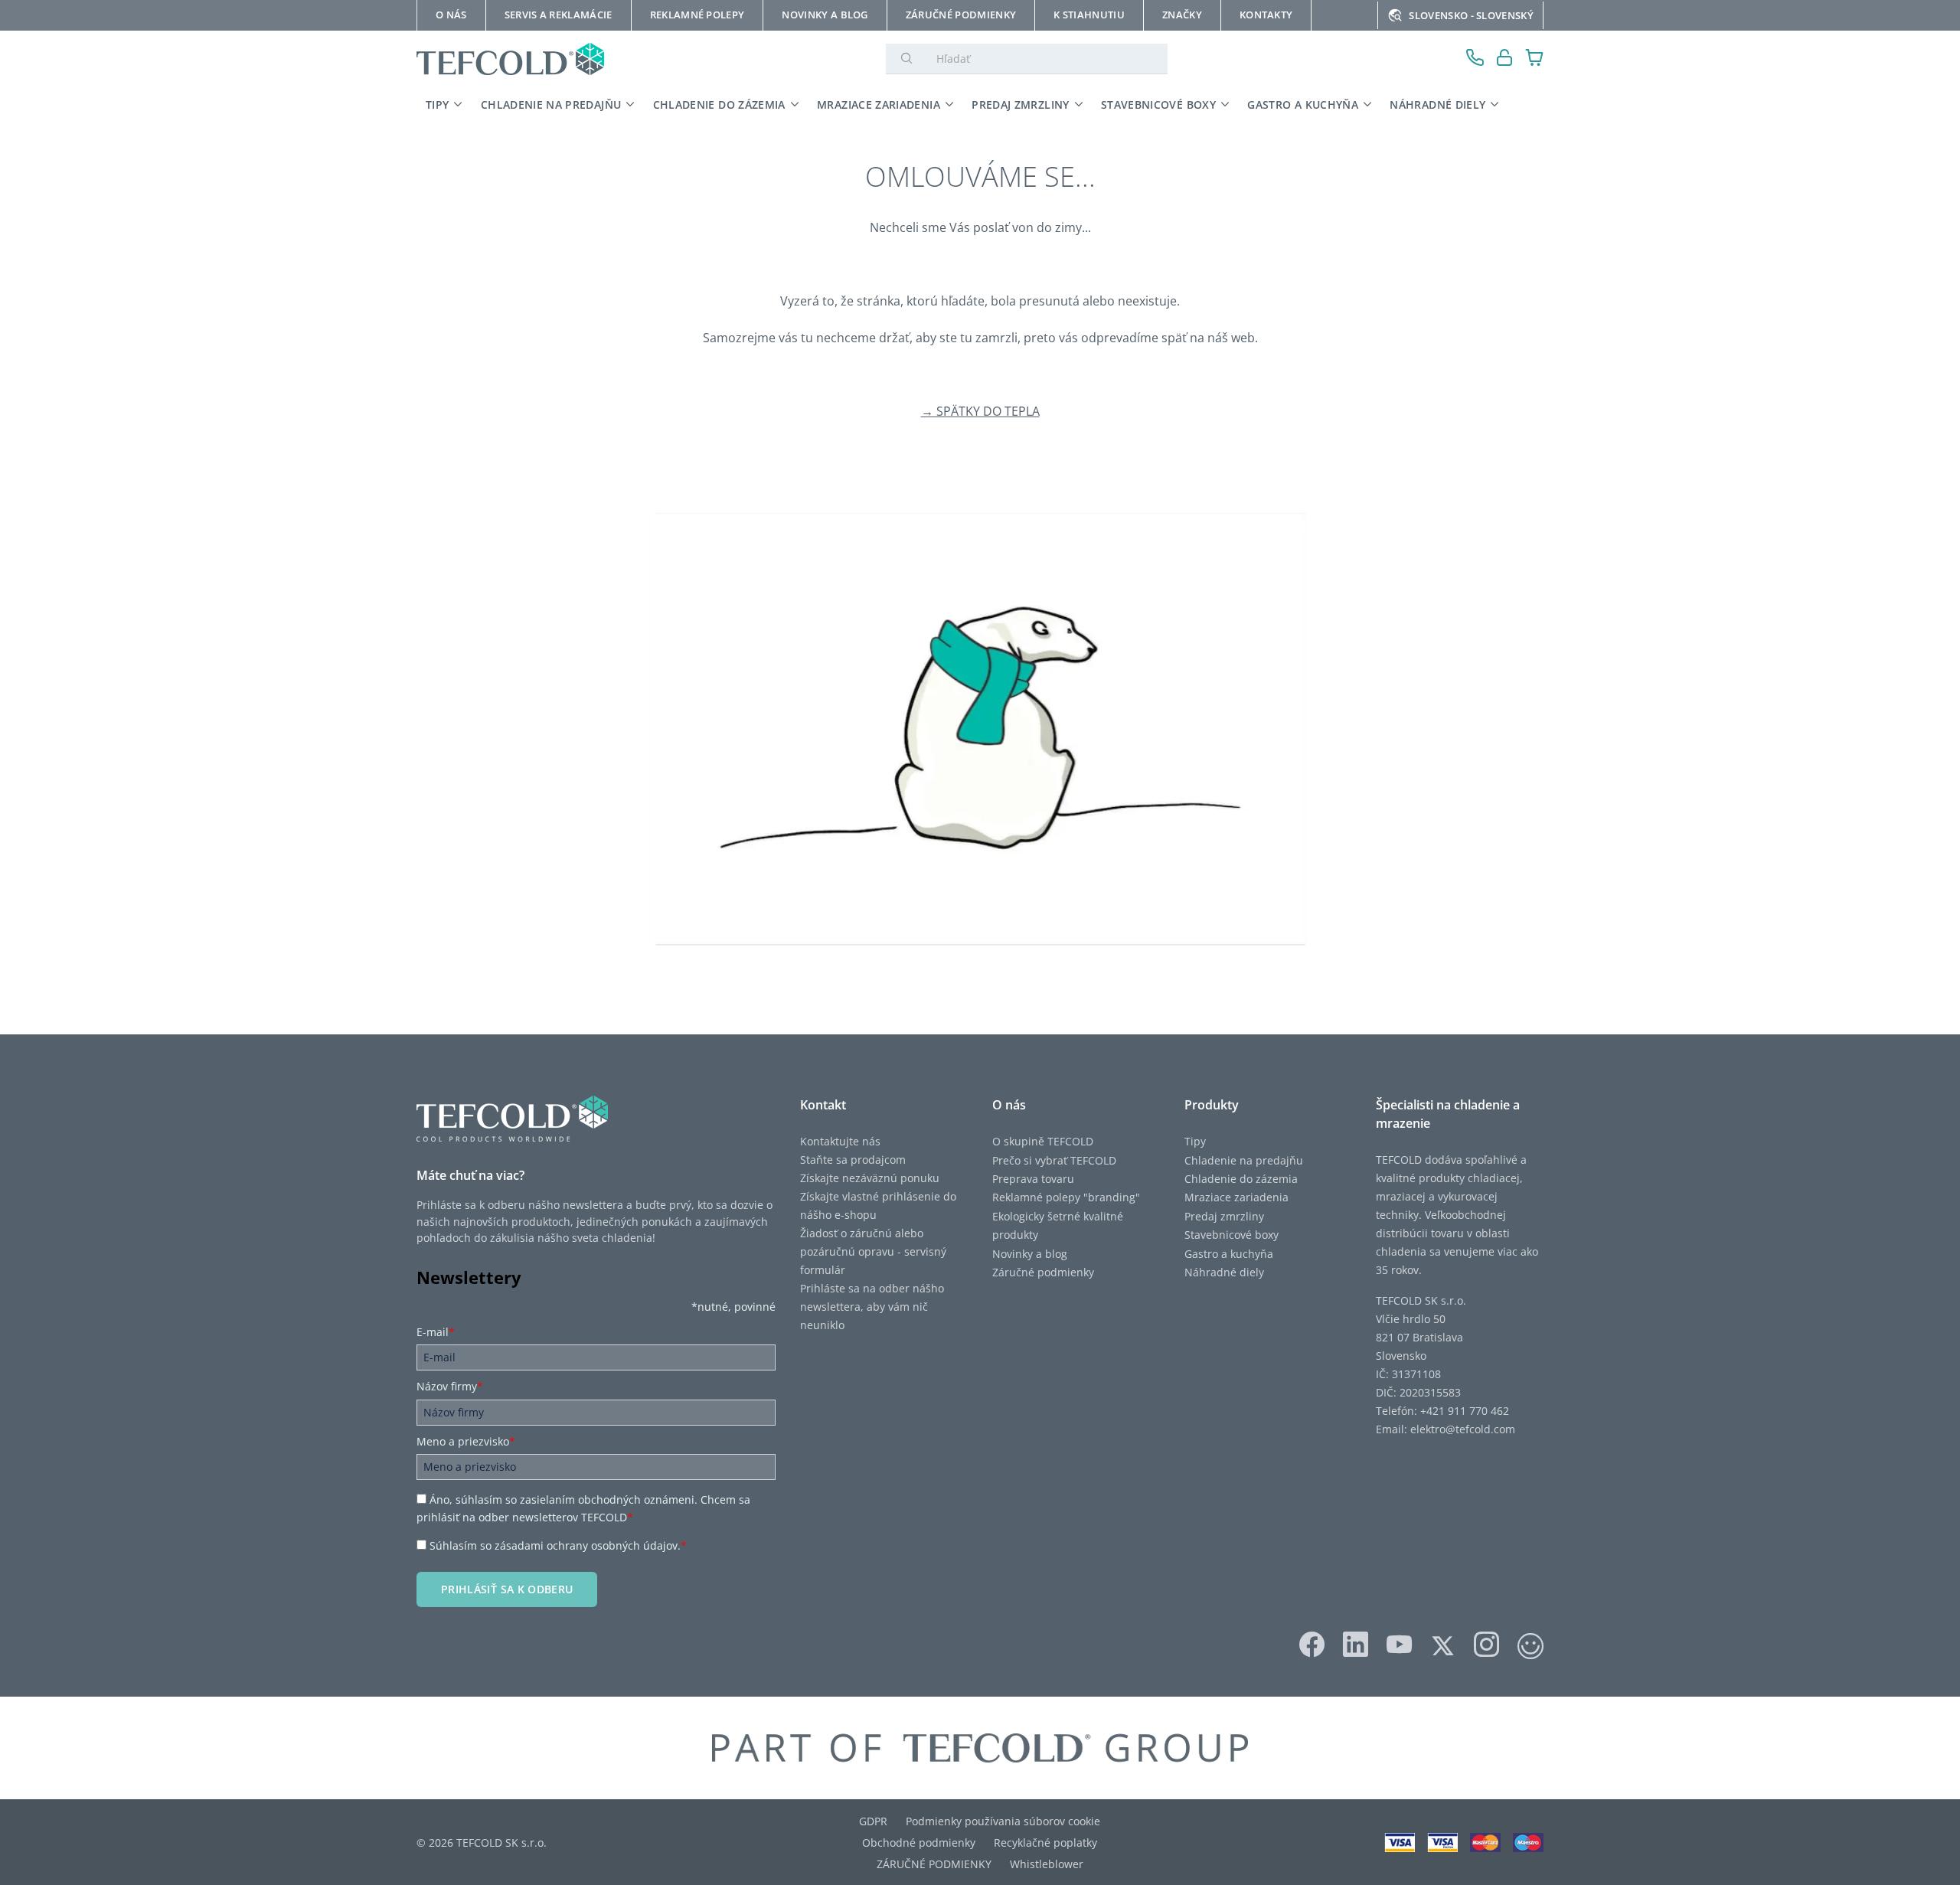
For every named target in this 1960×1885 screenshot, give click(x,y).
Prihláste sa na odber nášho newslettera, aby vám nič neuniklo (872, 1307)
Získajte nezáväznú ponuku (870, 1178)
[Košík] (1535, 59)
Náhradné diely (1224, 1272)
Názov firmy (450, 1386)
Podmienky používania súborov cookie (1003, 1821)
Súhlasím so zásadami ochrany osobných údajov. (558, 1545)
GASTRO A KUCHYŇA (1303, 105)
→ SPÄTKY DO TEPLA (980, 411)
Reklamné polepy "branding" (1066, 1197)
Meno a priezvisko (466, 1441)
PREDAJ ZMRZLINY (1020, 105)
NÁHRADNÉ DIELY (1437, 105)
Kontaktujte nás (840, 1141)
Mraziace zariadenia (1236, 1197)
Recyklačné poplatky (1045, 1843)
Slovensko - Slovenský (1471, 15)
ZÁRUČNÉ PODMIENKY (934, 1864)
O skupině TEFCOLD (1043, 1141)
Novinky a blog (1030, 1254)
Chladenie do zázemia (1241, 1179)
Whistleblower (1047, 1864)
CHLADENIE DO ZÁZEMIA (719, 105)
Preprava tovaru (1033, 1179)
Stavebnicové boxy (1232, 1235)
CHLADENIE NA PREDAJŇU (551, 105)
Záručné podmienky (1043, 1272)
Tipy (1195, 1141)
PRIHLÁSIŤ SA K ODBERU (507, 1589)
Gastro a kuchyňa (1229, 1254)
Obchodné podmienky (919, 1843)
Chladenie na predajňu (1244, 1160)
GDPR (873, 1821)
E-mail (436, 1332)
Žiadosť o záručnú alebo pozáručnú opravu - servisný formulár (873, 1251)
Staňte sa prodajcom (853, 1160)
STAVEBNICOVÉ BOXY (1158, 105)
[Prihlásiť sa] (1505, 59)
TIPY (437, 105)
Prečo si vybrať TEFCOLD (1054, 1160)
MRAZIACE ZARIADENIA (879, 105)
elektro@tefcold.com (1463, 1429)
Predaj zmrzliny (1224, 1216)
